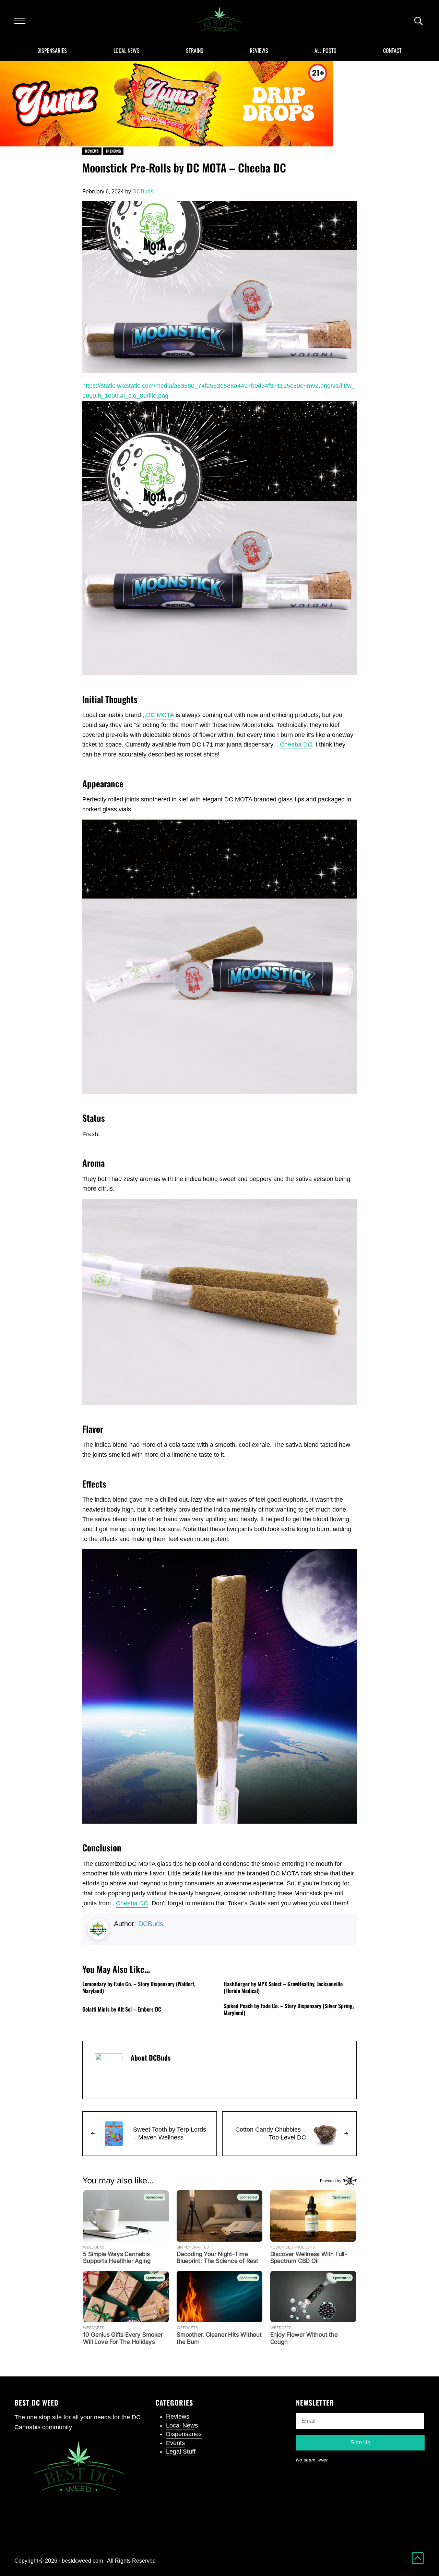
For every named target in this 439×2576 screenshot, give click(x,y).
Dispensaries (184, 2434)
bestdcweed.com (82, 2561)
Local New (180, 2425)
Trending (113, 151)
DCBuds (151, 1924)
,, (158, 715)
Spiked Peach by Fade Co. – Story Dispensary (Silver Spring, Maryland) (289, 2009)
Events (175, 2443)
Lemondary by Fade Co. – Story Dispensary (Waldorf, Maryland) (139, 1987)
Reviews (92, 151)
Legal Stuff (181, 2452)
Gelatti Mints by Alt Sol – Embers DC (122, 2009)
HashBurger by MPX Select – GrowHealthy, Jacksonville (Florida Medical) (283, 1987)
